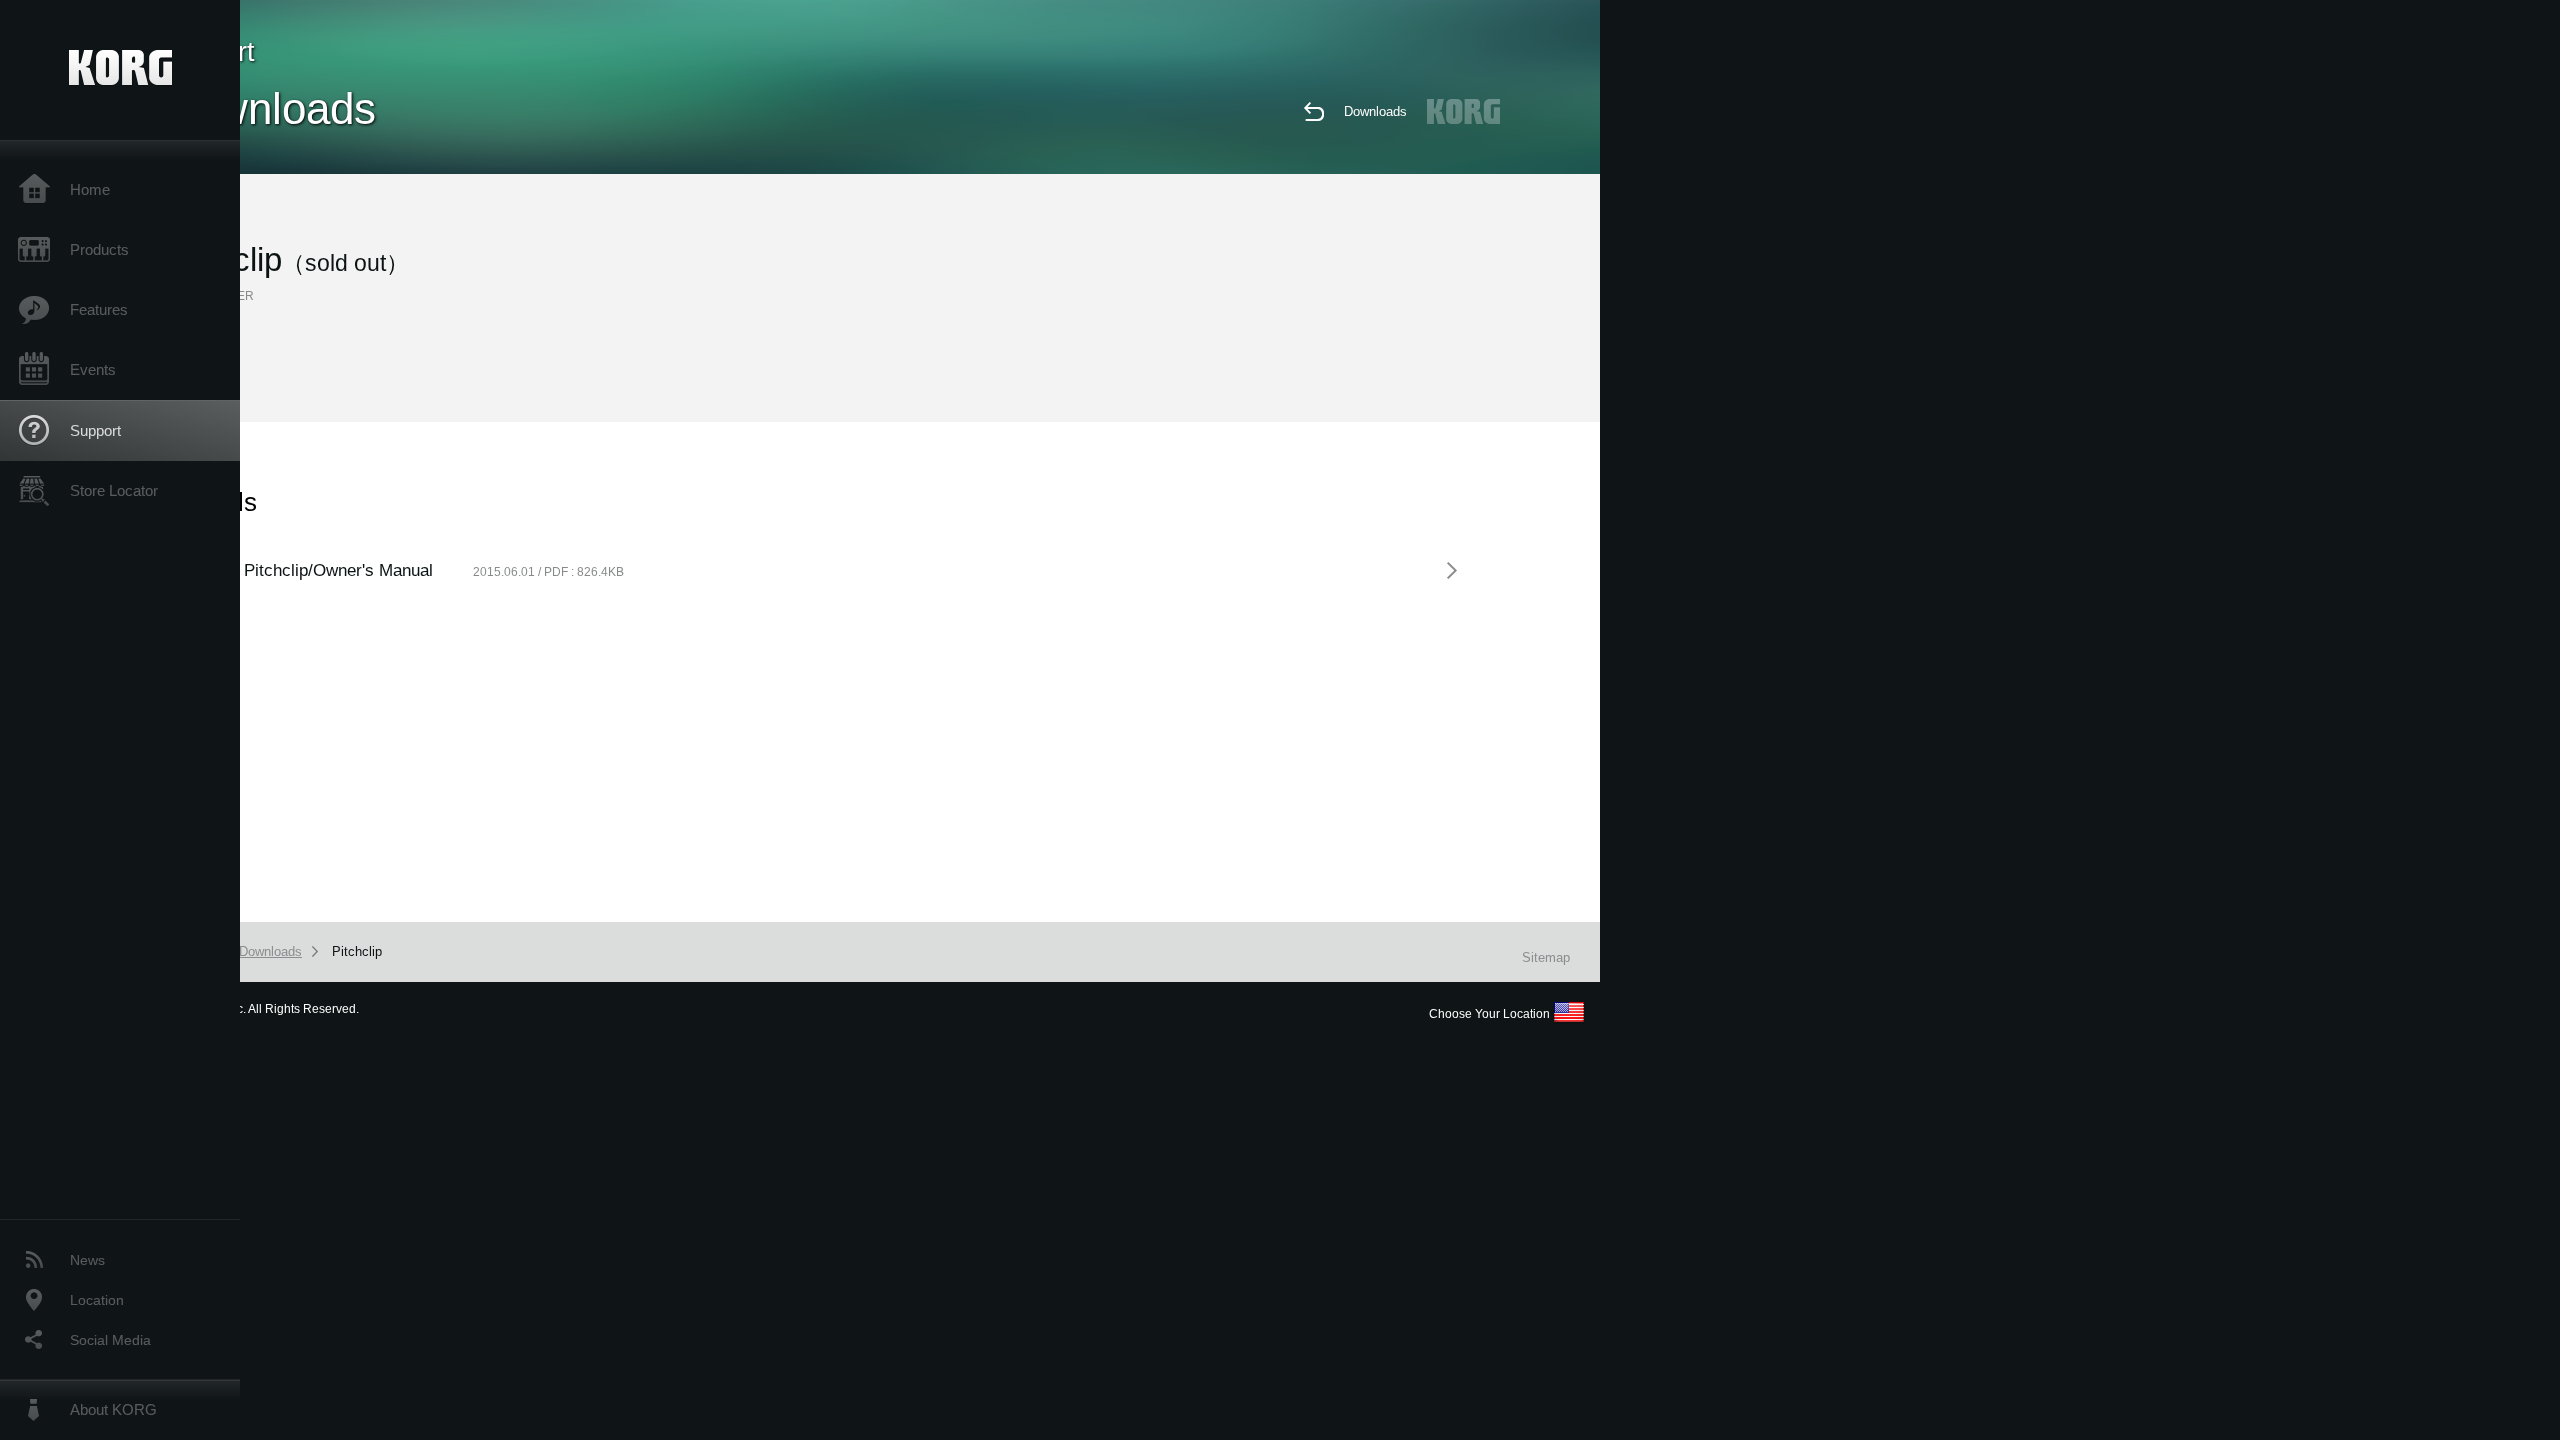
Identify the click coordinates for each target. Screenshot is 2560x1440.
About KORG (113, 1409)
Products (99, 249)
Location (97, 1300)
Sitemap (1546, 957)
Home (90, 189)
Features (99, 309)
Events (93, 369)
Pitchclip (357, 951)
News (87, 1260)
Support (95, 430)
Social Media (110, 1340)
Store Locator (114, 490)
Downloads (1375, 111)
